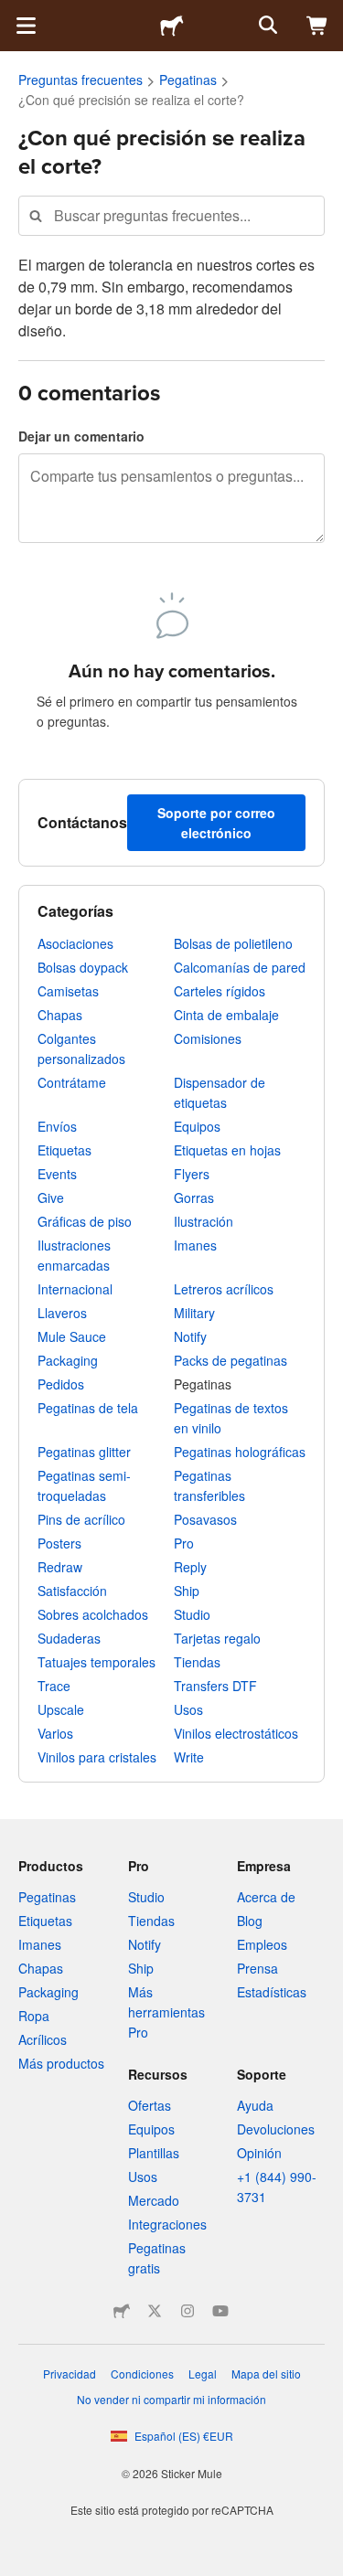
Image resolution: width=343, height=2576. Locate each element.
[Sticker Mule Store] (122, 2311)
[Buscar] (266, 26)
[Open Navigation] (26, 26)
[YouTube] (220, 2311)
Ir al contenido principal (14, 14)
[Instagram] (188, 2311)
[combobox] (171, 215)
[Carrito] (317, 26)
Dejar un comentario (81, 436)
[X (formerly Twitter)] (155, 2311)
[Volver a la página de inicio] (172, 26)
